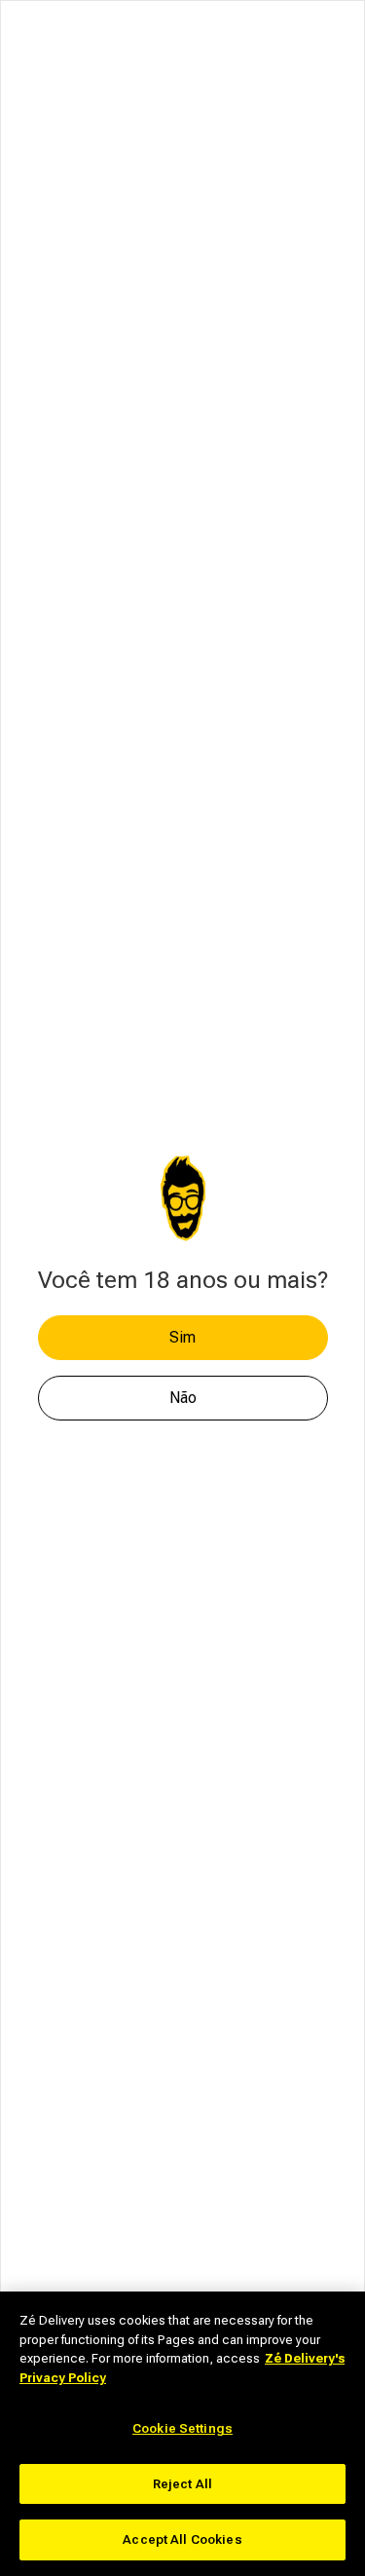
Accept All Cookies (182, 2539)
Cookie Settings (182, 2428)
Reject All (182, 2484)
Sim (182, 1337)
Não (183, 1398)
